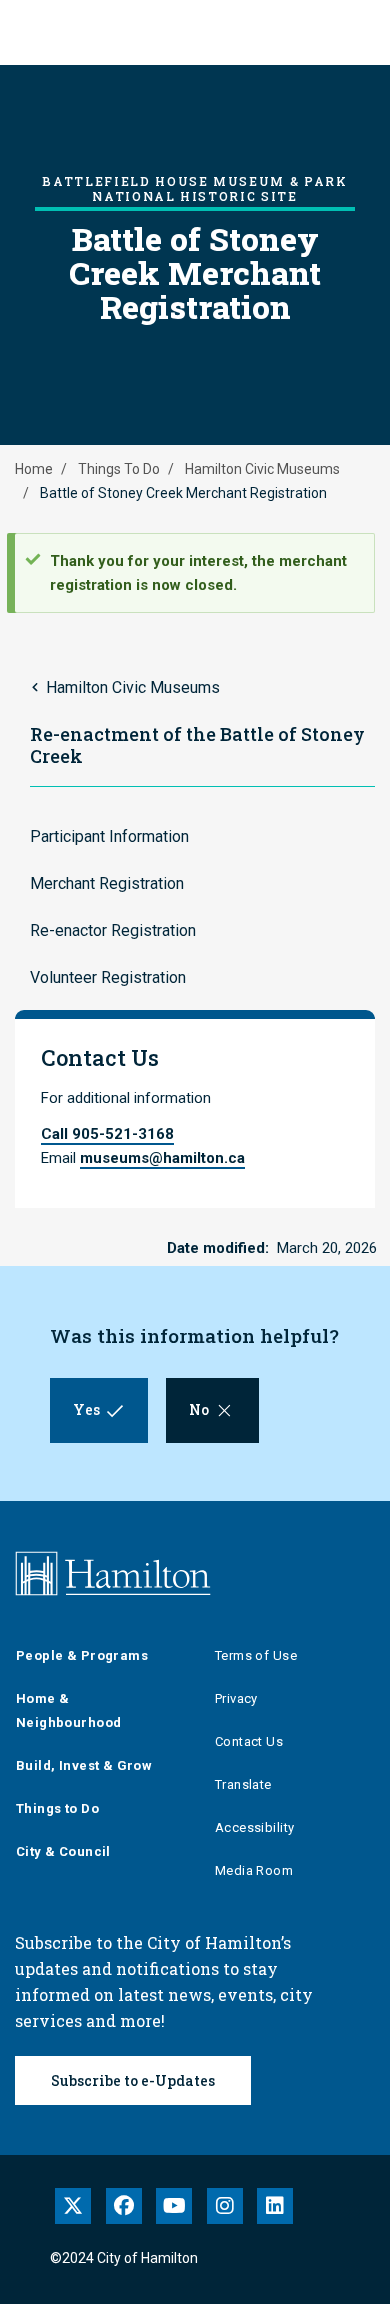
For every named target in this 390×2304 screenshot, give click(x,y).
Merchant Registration (107, 883)
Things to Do (57, 1808)
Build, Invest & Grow (84, 1765)
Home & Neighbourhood (68, 1710)
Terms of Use (256, 1655)
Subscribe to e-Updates (133, 2080)
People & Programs (82, 1655)
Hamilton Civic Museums (262, 469)
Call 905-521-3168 (107, 1134)
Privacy (236, 1698)
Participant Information (109, 836)
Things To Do (119, 469)
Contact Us (249, 1741)
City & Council (63, 1851)
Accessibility (254, 1827)
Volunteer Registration (108, 977)
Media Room (254, 1870)
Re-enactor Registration (113, 930)
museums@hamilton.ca (162, 1158)
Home (34, 469)
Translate (243, 1784)
